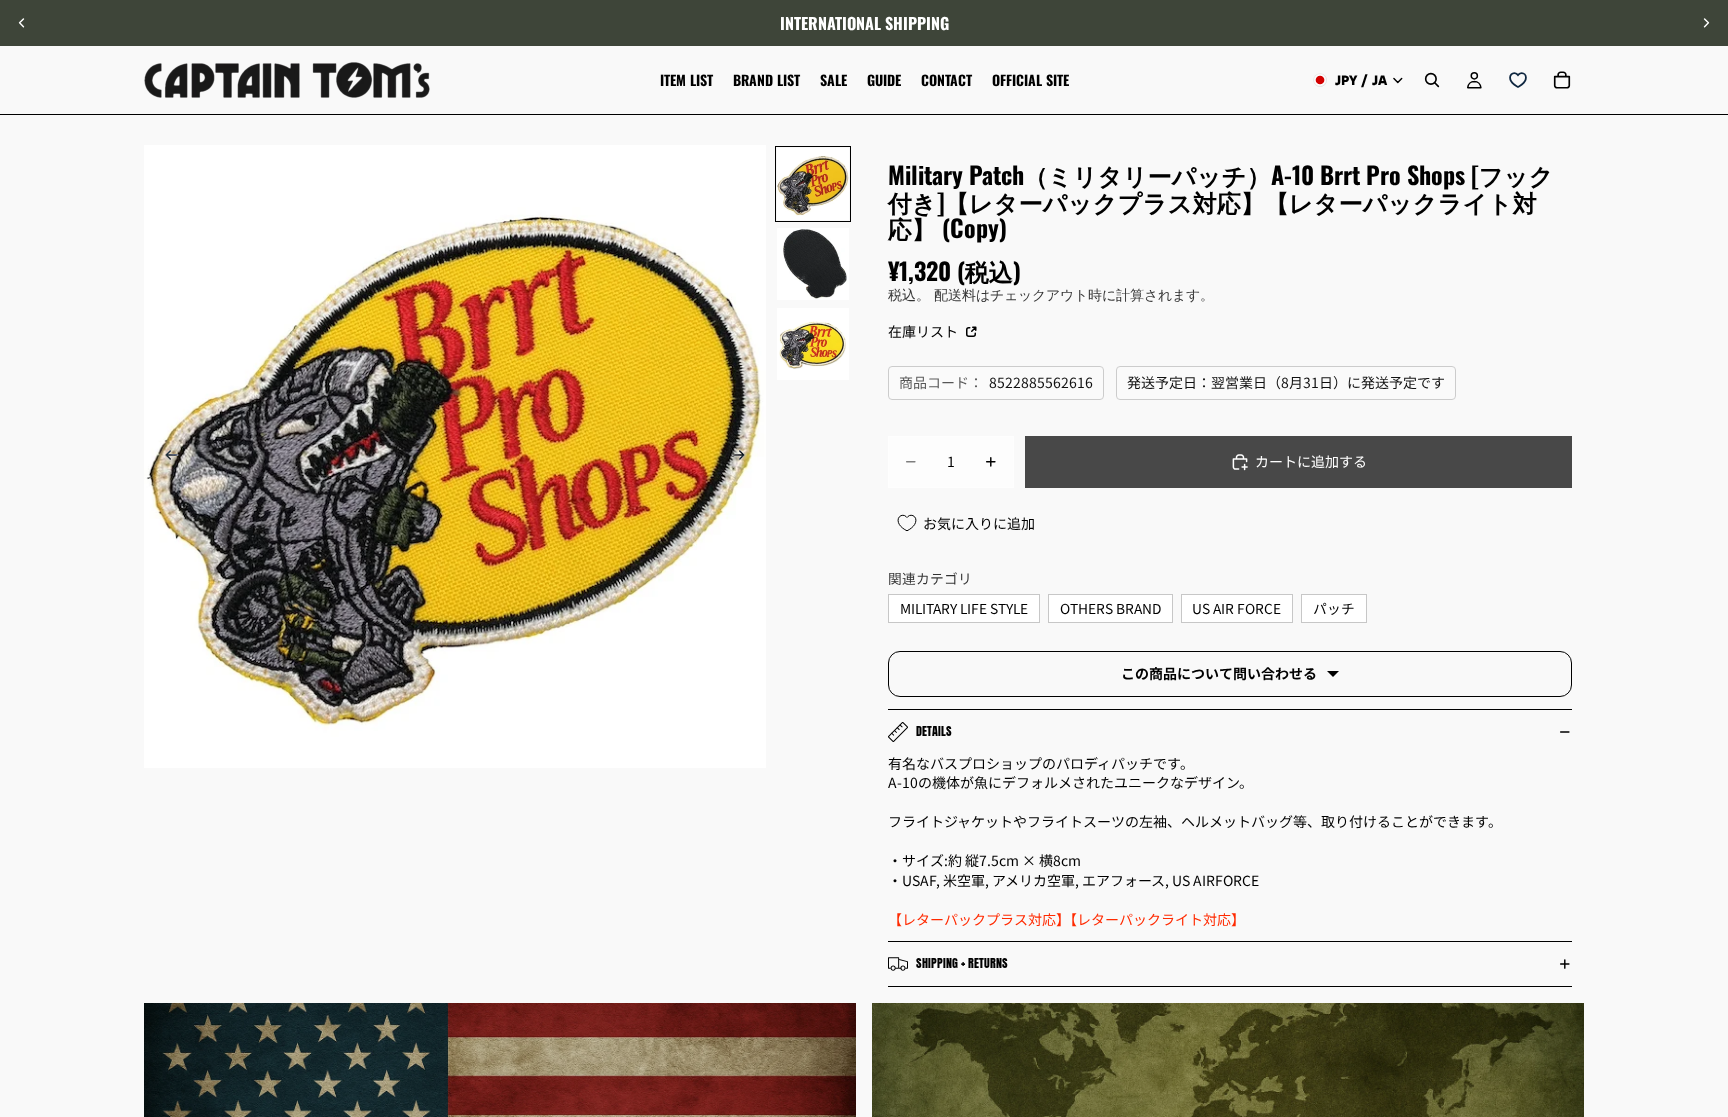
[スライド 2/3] (813, 264)
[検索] (1432, 80)
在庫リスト (924, 331)
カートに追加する (1311, 461)
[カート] (1562, 80)
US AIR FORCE (1236, 608)
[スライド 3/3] (813, 344)
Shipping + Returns (962, 963)
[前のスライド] (22, 23)
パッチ (1334, 608)
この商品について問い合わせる (1219, 673)
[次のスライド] (1706, 23)
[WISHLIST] (1518, 80)
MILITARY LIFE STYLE (964, 608)
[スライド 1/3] (813, 184)
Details (934, 731)
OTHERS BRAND (1110, 608)
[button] (1702, 948)
